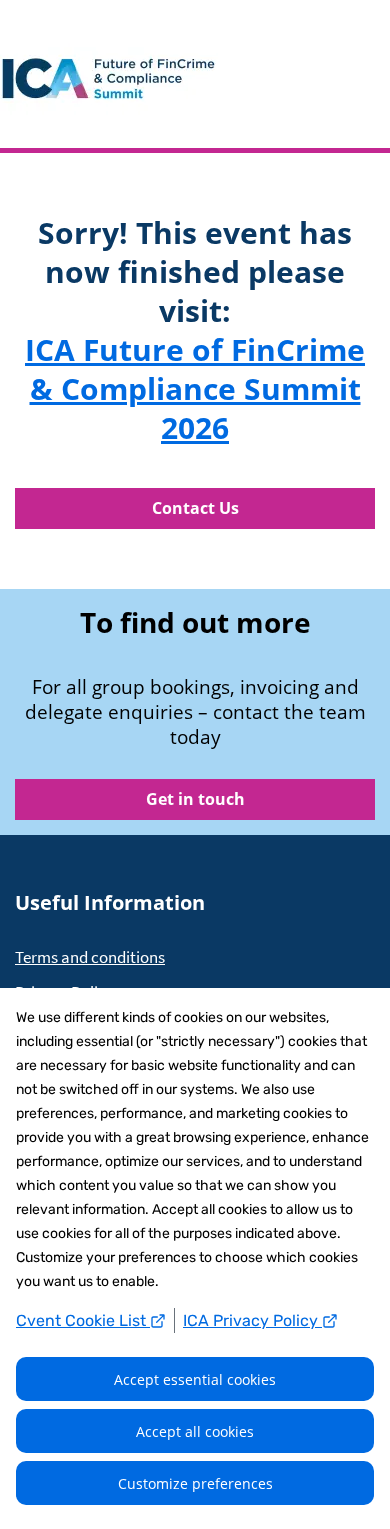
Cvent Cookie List (83, 1320)
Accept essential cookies (195, 1379)
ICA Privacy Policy (252, 1320)
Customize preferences (195, 1483)
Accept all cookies (195, 1431)
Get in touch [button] (195, 799)
